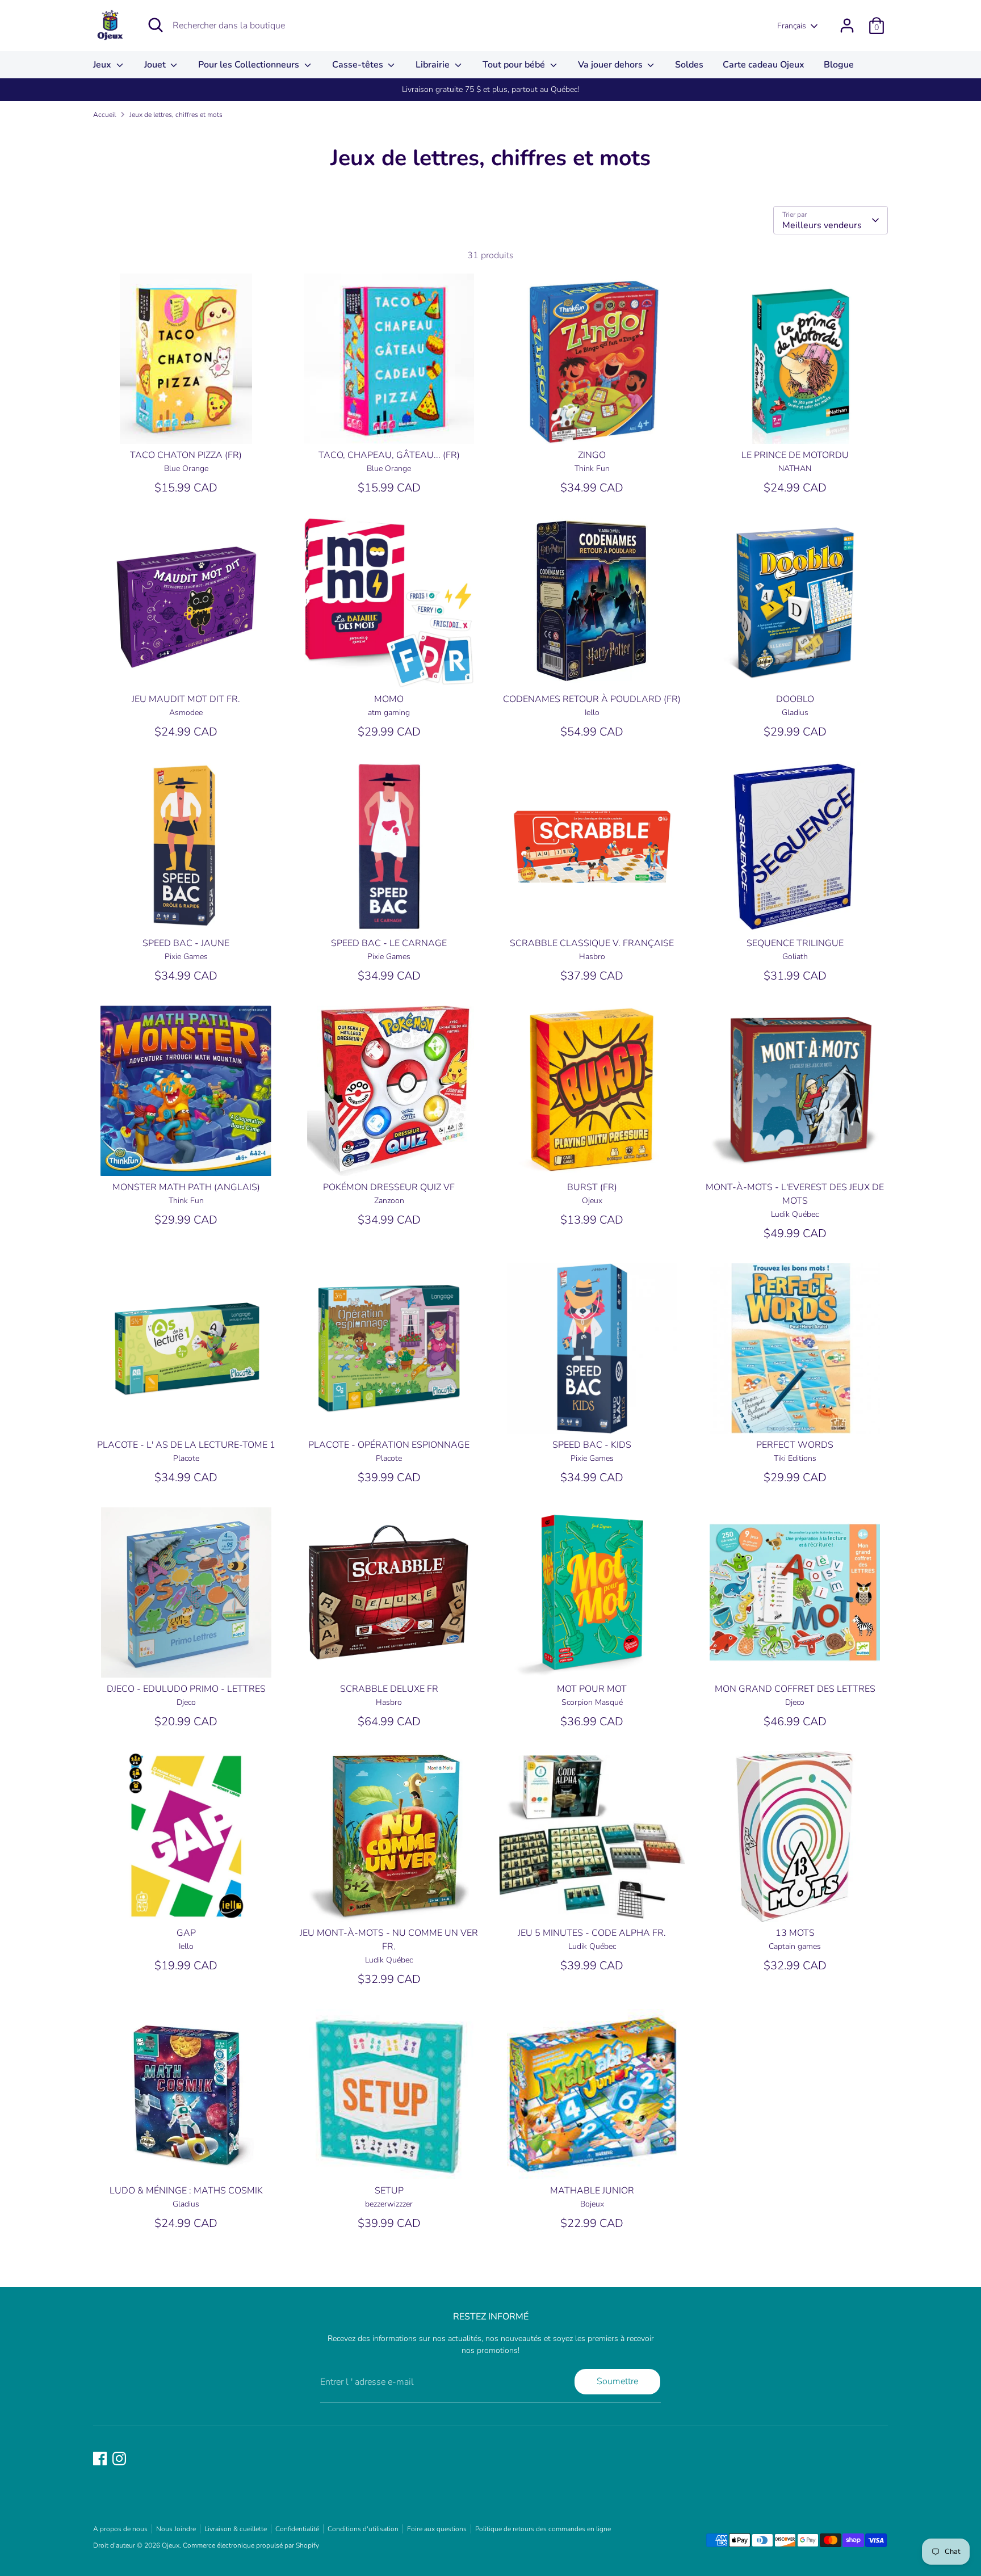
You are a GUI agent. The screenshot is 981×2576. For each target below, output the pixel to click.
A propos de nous (120, 2529)
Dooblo (795, 699)
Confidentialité (297, 2529)
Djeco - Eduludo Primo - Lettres (186, 1689)
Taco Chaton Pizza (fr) (186, 455)
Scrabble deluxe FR (389, 1689)
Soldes (689, 65)
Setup (389, 2191)
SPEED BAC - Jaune (186, 943)
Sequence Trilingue (795, 943)
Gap (186, 1933)
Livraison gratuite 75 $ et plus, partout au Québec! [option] (491, 89)
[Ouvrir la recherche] (156, 25)
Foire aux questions (437, 2529)
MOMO (389, 699)
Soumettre (617, 2381)
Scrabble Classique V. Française (592, 943)
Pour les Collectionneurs (250, 65)
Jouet (156, 65)
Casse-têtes (359, 65)
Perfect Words (795, 1445)
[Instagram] (119, 2459)
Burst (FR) (592, 1187)
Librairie (434, 65)
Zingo (592, 455)
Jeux (103, 65)
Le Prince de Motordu (795, 455)
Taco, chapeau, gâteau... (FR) (389, 455)
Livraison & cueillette (236, 2529)
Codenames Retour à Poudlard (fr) (592, 699)
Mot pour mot (592, 1689)
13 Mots (795, 1933)
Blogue (839, 65)
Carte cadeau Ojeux (764, 65)
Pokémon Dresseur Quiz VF (389, 1187)
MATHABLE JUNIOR (592, 2191)
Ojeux (171, 2545)
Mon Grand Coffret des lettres (795, 1689)
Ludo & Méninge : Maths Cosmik (186, 2191)
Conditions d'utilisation (363, 2529)
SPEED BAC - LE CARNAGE (389, 943)
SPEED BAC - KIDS (592, 1445)
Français (792, 26)
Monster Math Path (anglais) (186, 1187)
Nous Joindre (176, 2529)
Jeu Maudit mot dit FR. (186, 699)
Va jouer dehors (611, 65)
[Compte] (847, 26)
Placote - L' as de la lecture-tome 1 (186, 1445)
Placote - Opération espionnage (389, 1445)
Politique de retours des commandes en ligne (543, 2529)
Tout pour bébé (515, 65)
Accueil (104, 115)
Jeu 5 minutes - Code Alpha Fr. (592, 1933)
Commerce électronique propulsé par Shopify (251, 2545)
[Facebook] (100, 2459)
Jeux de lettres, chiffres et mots (176, 115)
